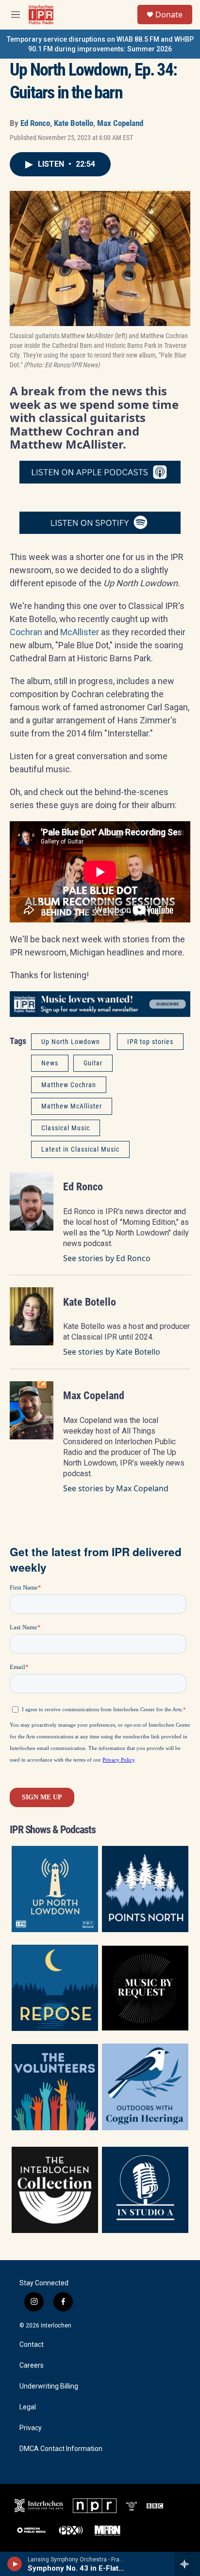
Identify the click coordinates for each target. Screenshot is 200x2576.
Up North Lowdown (71, 1042)
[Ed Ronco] (32, 1202)
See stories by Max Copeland (116, 1488)
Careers (32, 2365)
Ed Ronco (35, 123)
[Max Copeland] (32, 1410)
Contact (32, 2345)
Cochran (26, 632)
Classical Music (66, 1128)
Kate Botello (74, 123)
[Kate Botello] (32, 1316)
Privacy (31, 2428)
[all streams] (187, 2564)
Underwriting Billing (49, 2386)
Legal (28, 2407)
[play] (15, 2564)
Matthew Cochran (69, 1085)
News (50, 1063)
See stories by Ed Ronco (107, 1258)
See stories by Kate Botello (112, 1352)
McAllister (80, 632)
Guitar (93, 1063)
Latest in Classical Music (80, 1149)
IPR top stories (150, 1042)
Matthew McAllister (72, 1106)
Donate (169, 15)
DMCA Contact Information (61, 2449)
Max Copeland (120, 123)
